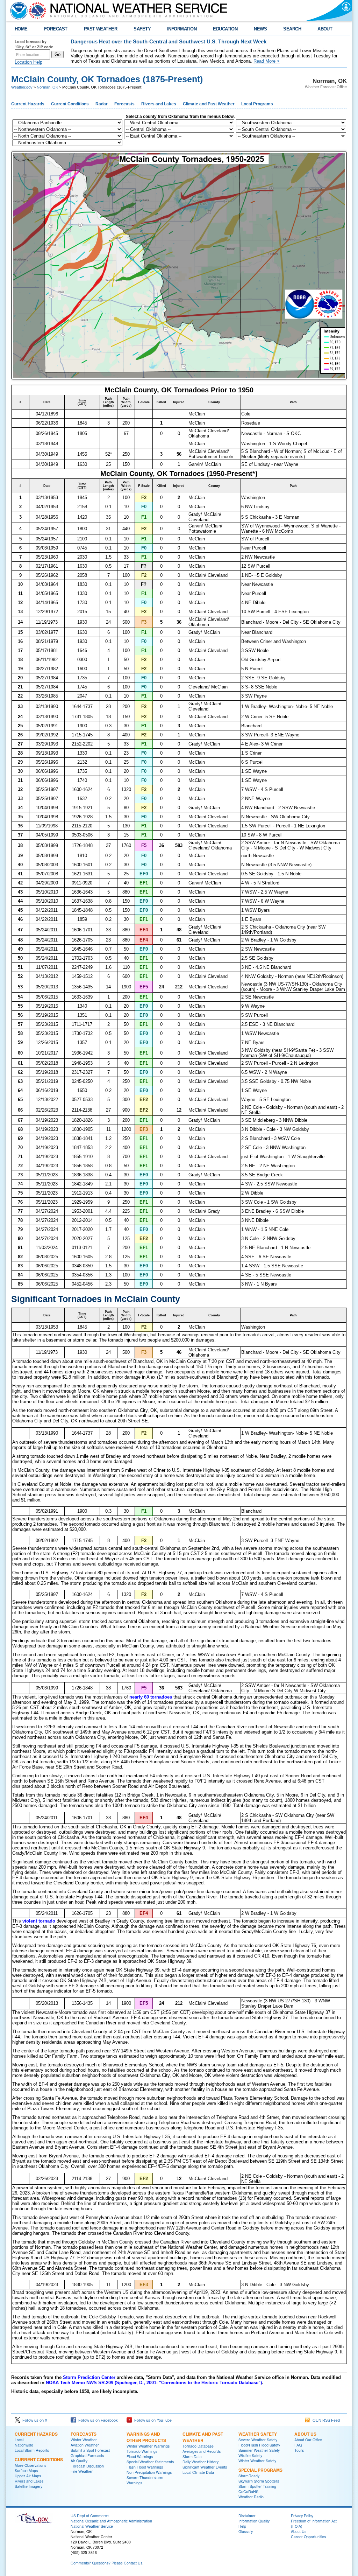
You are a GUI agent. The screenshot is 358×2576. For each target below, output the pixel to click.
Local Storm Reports (32, 2450)
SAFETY (142, 29)
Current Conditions (70, 104)
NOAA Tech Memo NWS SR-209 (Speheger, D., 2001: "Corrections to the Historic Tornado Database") (154, 2383)
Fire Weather (82, 2471)
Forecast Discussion (87, 2466)
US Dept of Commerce (90, 2516)
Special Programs (260, 2470)
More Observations (30, 2465)
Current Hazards (28, 104)
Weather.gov (22, 87)
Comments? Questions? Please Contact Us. (107, 2563)
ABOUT (325, 29)
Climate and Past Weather (209, 104)
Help (242, 2526)
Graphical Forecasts (87, 2455)
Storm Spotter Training (257, 2486)
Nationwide (24, 2445)
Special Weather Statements (150, 2462)
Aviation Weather (85, 2445)
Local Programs (257, 104)
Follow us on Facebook (97, 2420)
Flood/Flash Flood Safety (259, 2445)
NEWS (260, 29)
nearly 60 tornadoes (151, 1697)
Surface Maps (26, 2470)
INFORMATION (182, 29)
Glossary (246, 2531)
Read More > (267, 61)
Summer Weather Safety (259, 2450)
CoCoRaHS (248, 2491)
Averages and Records (202, 2451)
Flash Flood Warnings (145, 2467)
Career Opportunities (308, 2537)
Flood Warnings (140, 2456)
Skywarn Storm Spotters (259, 2481)
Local (19, 2440)
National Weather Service (92, 2526)
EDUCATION (225, 29)
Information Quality (254, 2521)
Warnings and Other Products (146, 2437)
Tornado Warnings (142, 2451)
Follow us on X (34, 2420)
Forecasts (124, 104)
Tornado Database (198, 2446)
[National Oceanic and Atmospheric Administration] (17, 10)
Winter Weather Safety (257, 2461)
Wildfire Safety (250, 2455)
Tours (299, 2450)
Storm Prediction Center (89, 2377)
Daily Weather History (201, 2462)
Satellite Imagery (28, 2486)
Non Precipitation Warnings (149, 2472)
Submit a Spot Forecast (90, 2450)
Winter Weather (84, 2440)
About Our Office (308, 2440)
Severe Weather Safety (258, 2440)
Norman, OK (47, 87)
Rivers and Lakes (159, 104)
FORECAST (56, 29)
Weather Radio (251, 2497)
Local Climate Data (198, 2472)
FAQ (298, 2445)
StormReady (249, 2476)
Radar (102, 104)
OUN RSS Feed (325, 2420)
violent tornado (39, 1921)
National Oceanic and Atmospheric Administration (111, 2521)
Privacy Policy (302, 2516)
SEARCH (292, 29)
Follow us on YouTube (152, 2420)
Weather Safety (258, 2434)
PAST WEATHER (101, 29)
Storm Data (192, 2456)
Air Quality (79, 2461)
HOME (21, 29)
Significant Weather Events (205, 2467)
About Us (305, 2434)
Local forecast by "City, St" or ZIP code (34, 44)
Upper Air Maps (28, 2476)
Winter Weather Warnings (148, 2446)
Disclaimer (247, 2516)
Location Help (28, 62)
